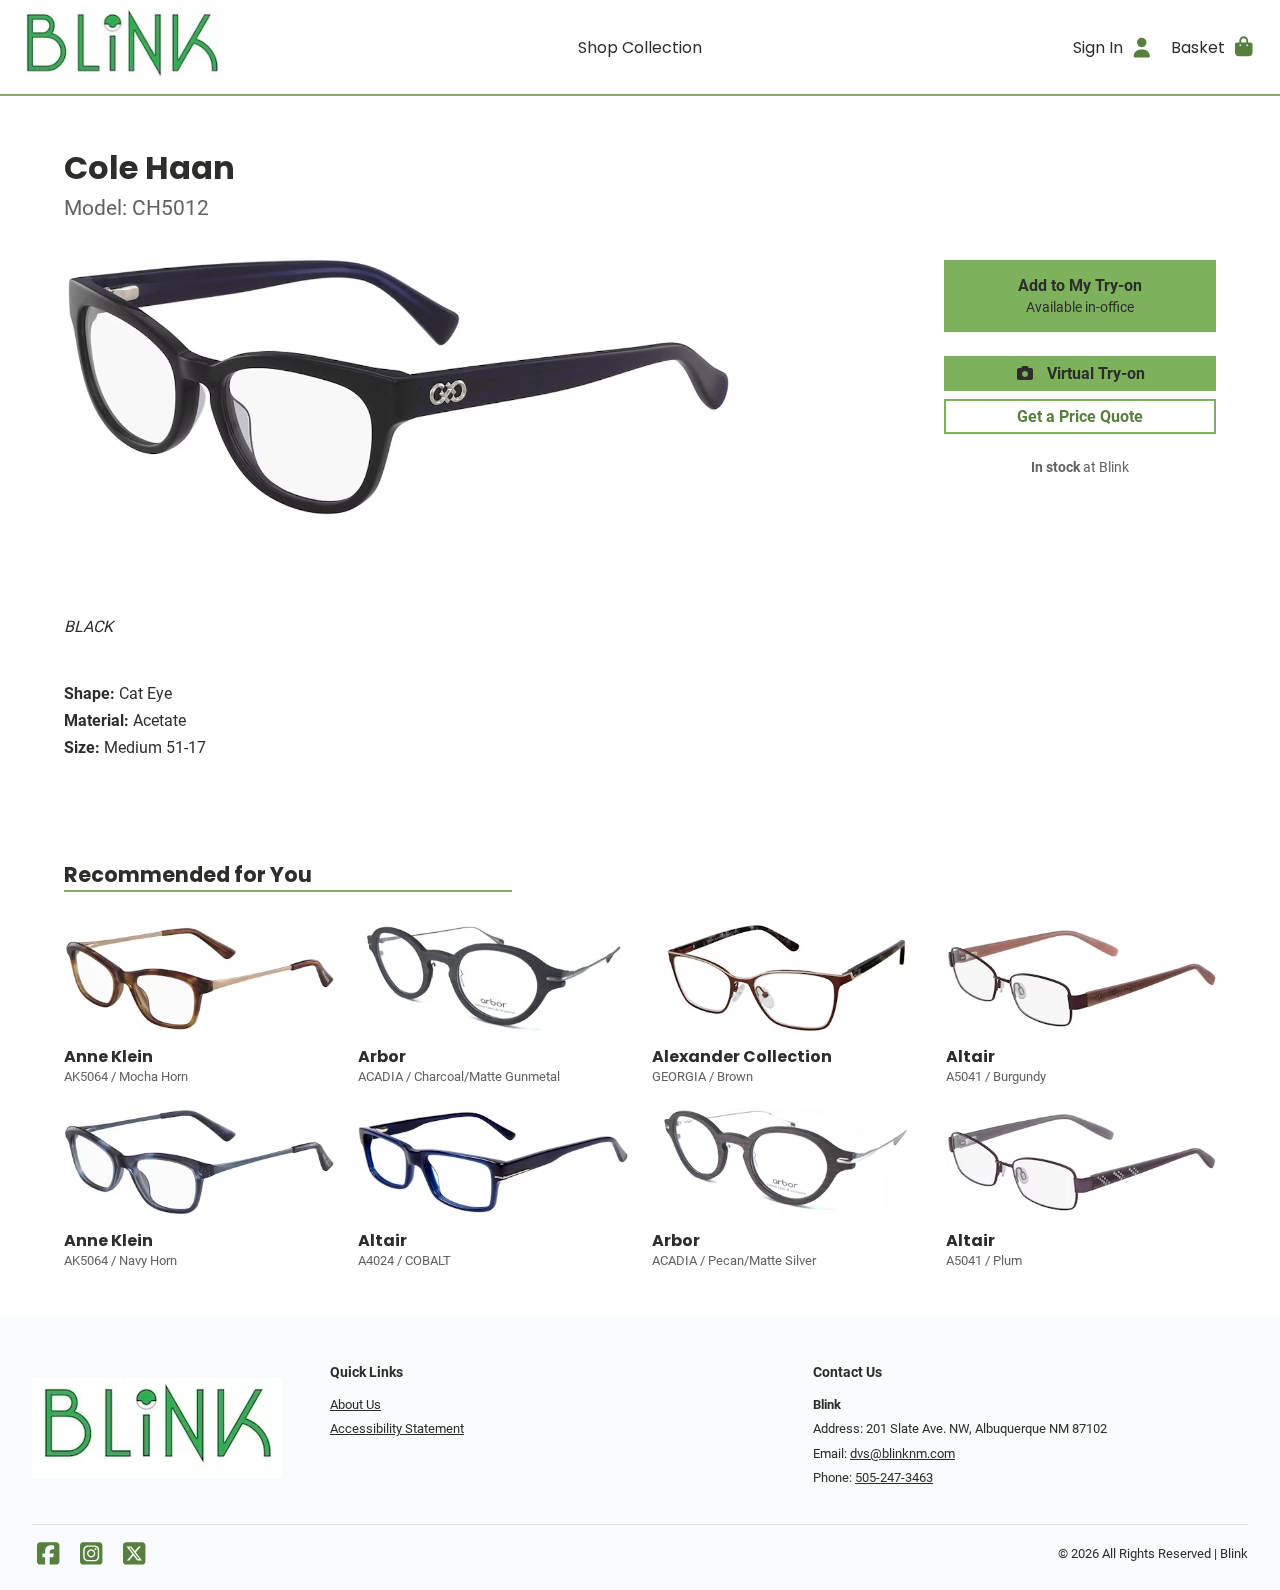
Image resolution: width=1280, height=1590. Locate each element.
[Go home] (172, 47)
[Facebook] (48, 1558)
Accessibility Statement (397, 1428)
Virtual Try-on (1094, 373)
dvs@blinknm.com (902, 1453)
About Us (355, 1404)
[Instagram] (91, 1558)
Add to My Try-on (1080, 296)
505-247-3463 (894, 1477)
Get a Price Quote (1080, 416)
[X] (134, 1558)
